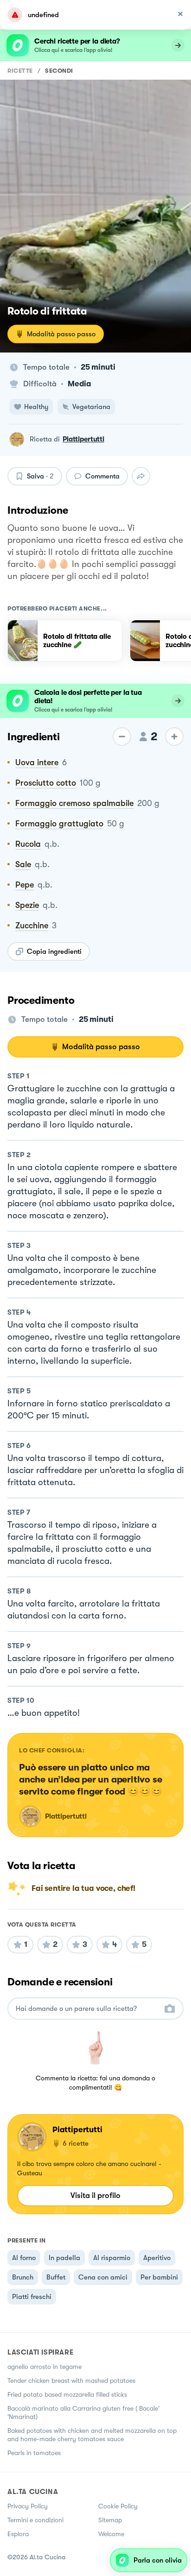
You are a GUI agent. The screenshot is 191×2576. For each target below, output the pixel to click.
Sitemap (110, 2520)
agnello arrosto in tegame (45, 2367)
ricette (20, 71)
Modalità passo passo (61, 334)
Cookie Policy (118, 2506)
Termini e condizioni (35, 2520)
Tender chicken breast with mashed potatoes (71, 2381)
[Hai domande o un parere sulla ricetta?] (87, 2009)
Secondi (59, 71)
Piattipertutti (83, 439)
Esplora (18, 2534)
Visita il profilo (95, 2195)
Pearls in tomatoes (34, 2453)
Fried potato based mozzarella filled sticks (67, 2394)
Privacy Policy (28, 2506)
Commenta (102, 476)
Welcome (111, 2534)
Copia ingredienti (54, 951)
